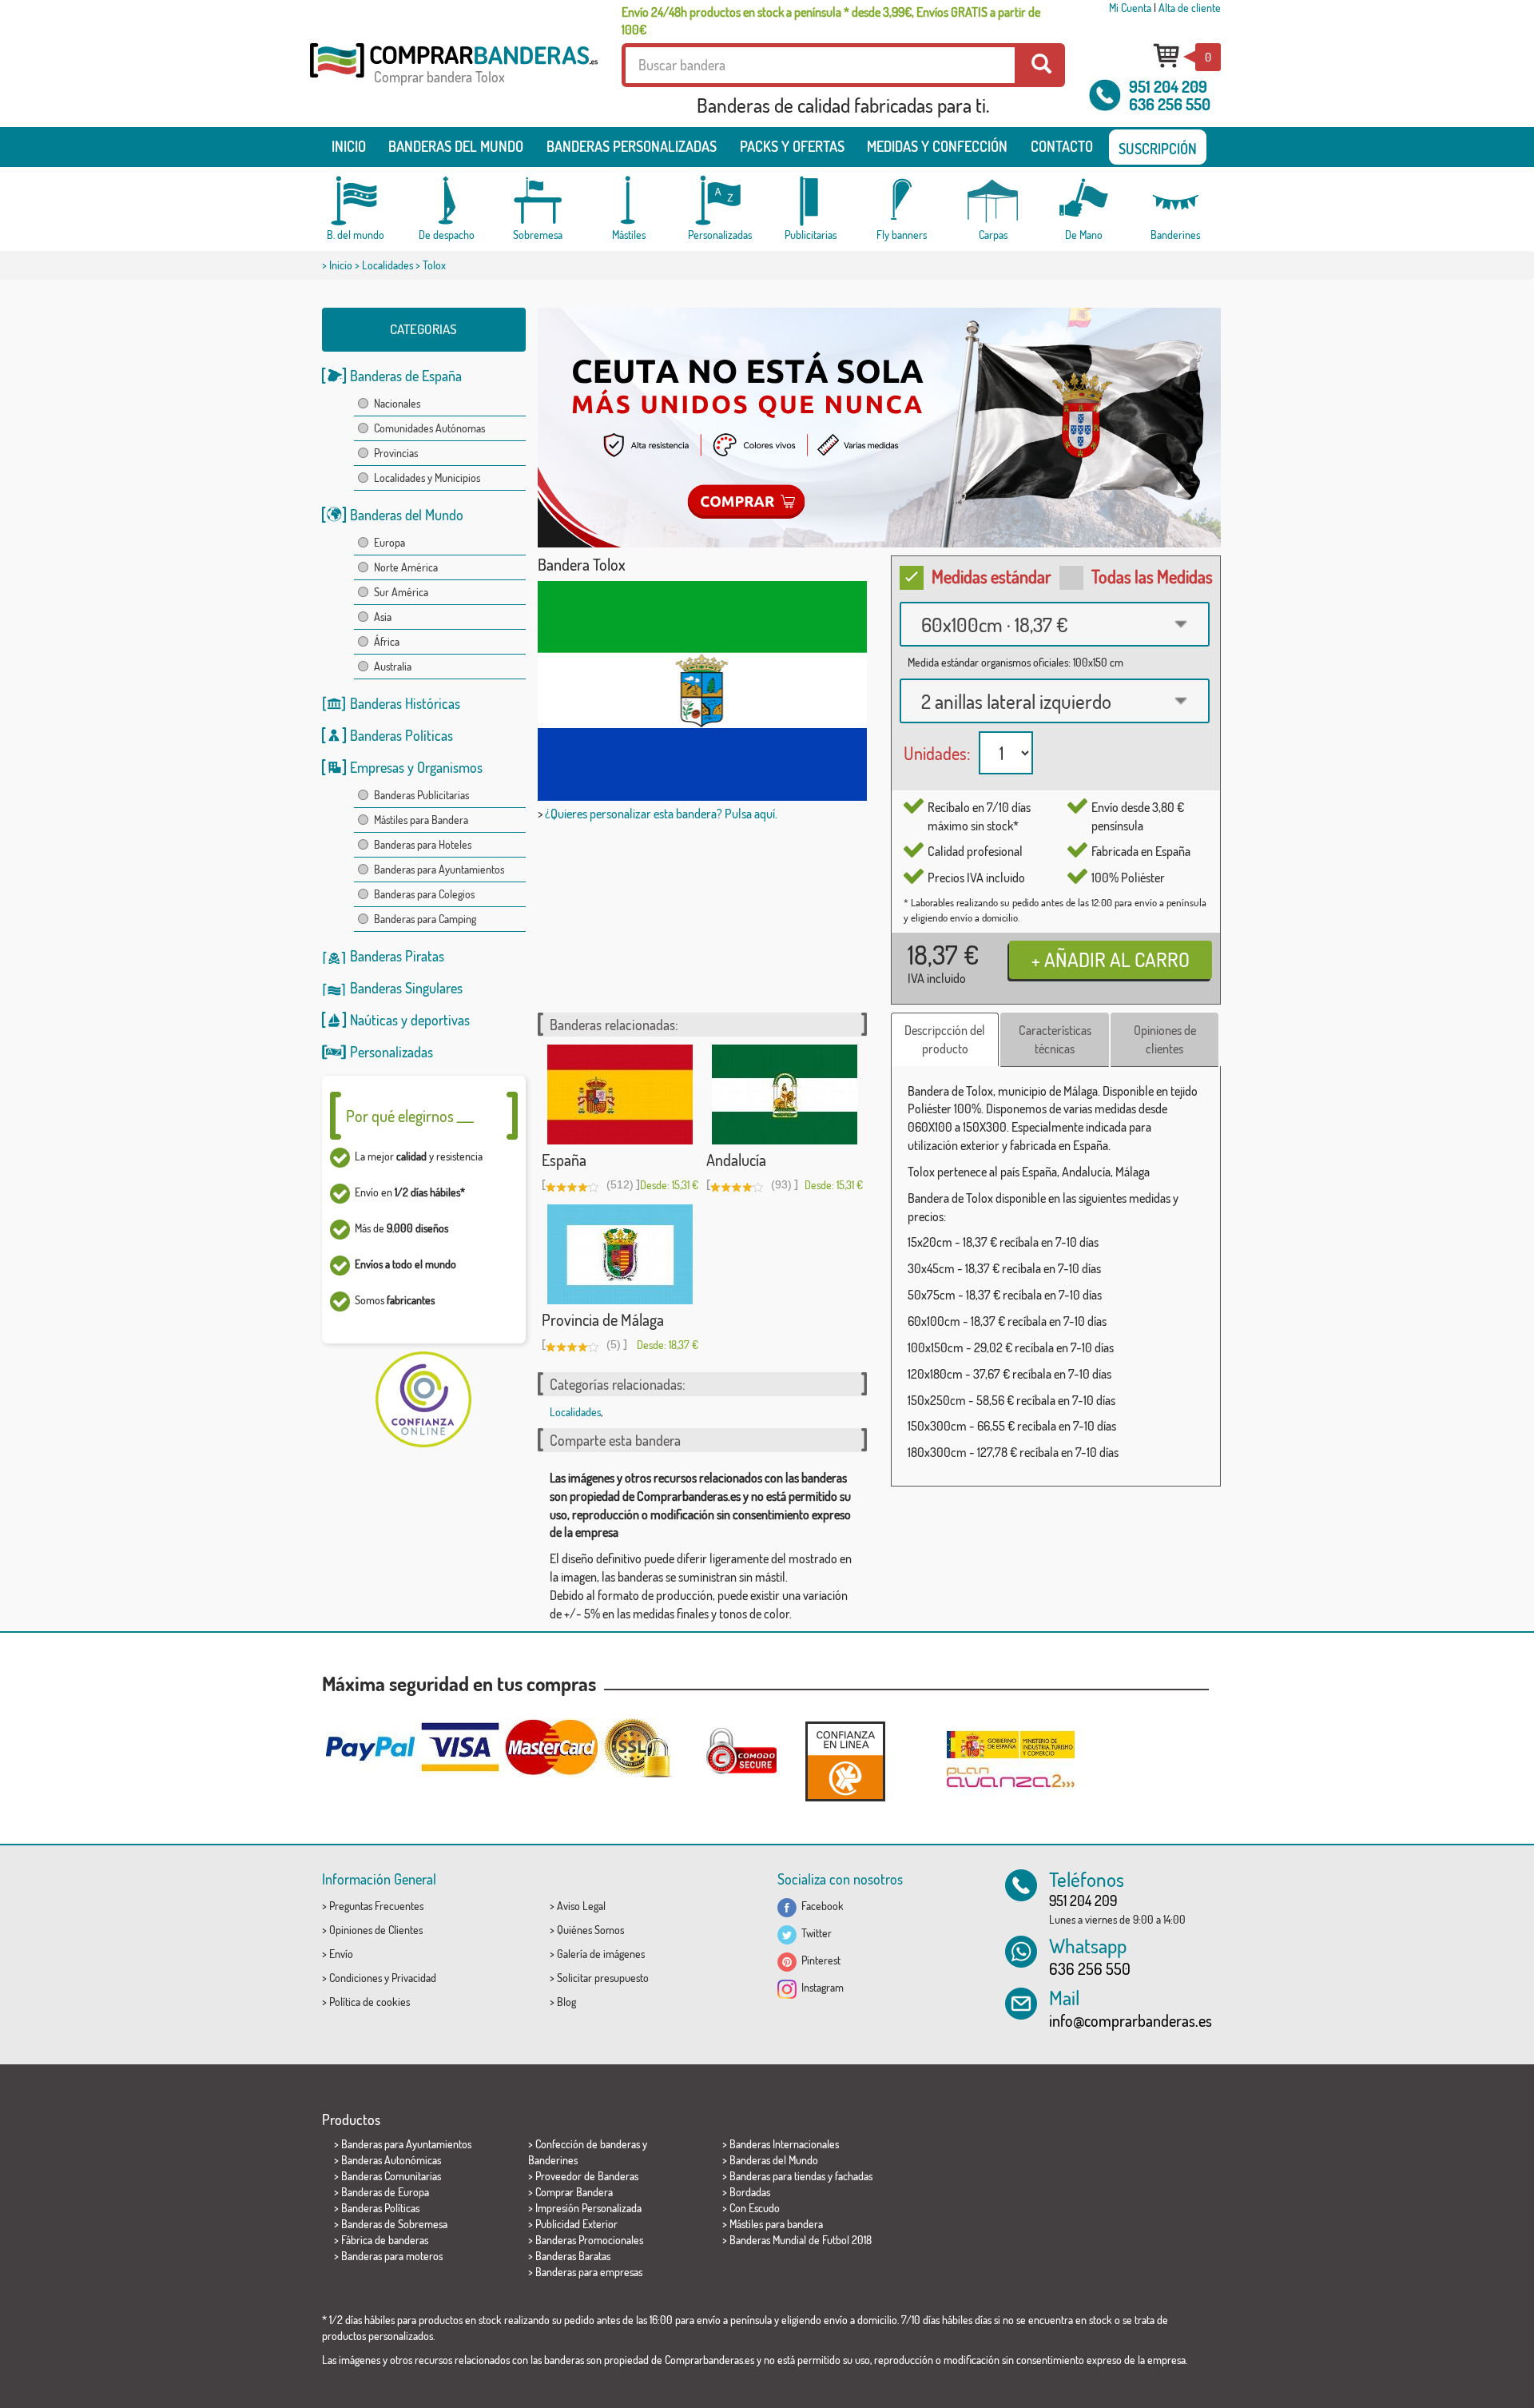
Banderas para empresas (589, 2272)
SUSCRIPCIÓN (1158, 149)
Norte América (406, 567)
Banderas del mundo (456, 146)
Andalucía (736, 1160)
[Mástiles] (629, 201)
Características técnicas (1055, 1039)
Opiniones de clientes (1165, 1039)
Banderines (553, 2160)
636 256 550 (1170, 104)
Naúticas (374, 1020)
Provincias (396, 453)
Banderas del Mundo (407, 515)
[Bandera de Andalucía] (785, 1095)
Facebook (820, 1906)
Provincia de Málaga (603, 1319)
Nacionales (397, 403)
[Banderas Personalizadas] (720, 201)
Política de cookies (370, 2002)
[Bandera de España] (620, 1095)
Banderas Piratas (397, 956)
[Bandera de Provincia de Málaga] (620, 1254)
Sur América (401, 592)
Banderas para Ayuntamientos (439, 869)
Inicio (349, 146)
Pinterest (819, 1960)
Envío (341, 1954)
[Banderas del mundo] (356, 201)
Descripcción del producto (945, 1039)
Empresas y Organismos (416, 767)
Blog (566, 2002)
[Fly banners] (902, 201)
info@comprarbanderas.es (1131, 2020)
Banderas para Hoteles (423, 844)
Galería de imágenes (601, 1954)
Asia (383, 617)
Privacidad (414, 1978)
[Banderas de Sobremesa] (538, 201)
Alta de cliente (1190, 8)
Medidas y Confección (937, 146)
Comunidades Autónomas (429, 428)
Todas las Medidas (1152, 576)
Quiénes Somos (590, 1930)
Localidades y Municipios (427, 478)
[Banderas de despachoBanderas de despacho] (447, 201)
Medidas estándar (992, 576)
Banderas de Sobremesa (394, 2224)
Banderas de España (406, 376)
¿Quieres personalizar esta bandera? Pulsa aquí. (661, 814)
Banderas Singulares (406, 988)
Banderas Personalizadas (632, 146)
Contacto (1062, 146)
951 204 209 (1168, 86)
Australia (393, 666)
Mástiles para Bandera (421, 820)
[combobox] (1055, 624)
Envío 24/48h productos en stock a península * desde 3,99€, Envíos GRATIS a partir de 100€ (831, 21)
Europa (389, 542)
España (564, 1160)
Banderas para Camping (425, 919)
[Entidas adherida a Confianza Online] (845, 1761)
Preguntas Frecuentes (376, 1906)
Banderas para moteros (392, 2256)
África (387, 641)
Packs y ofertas (792, 146)
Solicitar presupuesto (603, 1978)
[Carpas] (993, 201)
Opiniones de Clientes (376, 1930)
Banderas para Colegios (424, 894)
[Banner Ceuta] (879, 428)
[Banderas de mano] (1084, 201)
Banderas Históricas (405, 703)
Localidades (387, 265)
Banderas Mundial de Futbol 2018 (801, 2240)
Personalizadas (391, 1052)
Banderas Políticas (401, 735)
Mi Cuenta (1130, 8)
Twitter (814, 1933)
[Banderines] (1175, 201)
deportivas (440, 1020)
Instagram (820, 1987)
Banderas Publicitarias (421, 795)
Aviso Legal (581, 1906)
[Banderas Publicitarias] (811, 201)
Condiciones (356, 1978)
